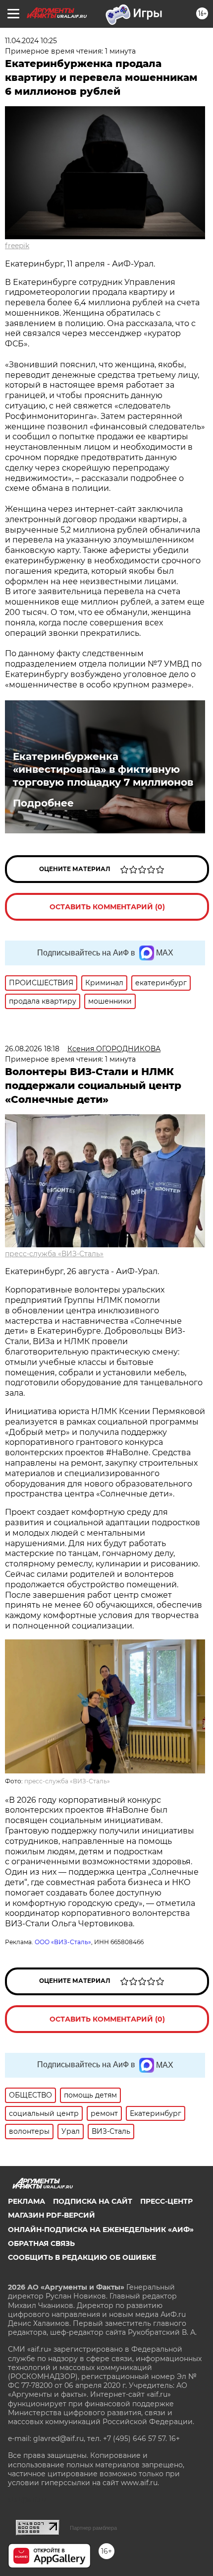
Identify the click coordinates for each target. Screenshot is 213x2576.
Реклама (27, 2201)
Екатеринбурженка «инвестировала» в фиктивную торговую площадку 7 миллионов (103, 769)
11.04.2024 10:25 (31, 41)
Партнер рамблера (93, 2528)
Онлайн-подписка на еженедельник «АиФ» (101, 2230)
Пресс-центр (166, 2201)
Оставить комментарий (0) (107, 907)
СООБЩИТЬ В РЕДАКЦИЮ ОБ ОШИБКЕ (82, 2257)
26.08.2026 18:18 (32, 1049)
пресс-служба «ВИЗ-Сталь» (54, 1254)
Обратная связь (41, 2243)
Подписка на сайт (93, 2201)
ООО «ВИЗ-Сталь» (63, 1942)
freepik (17, 246)
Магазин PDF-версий (52, 2215)
